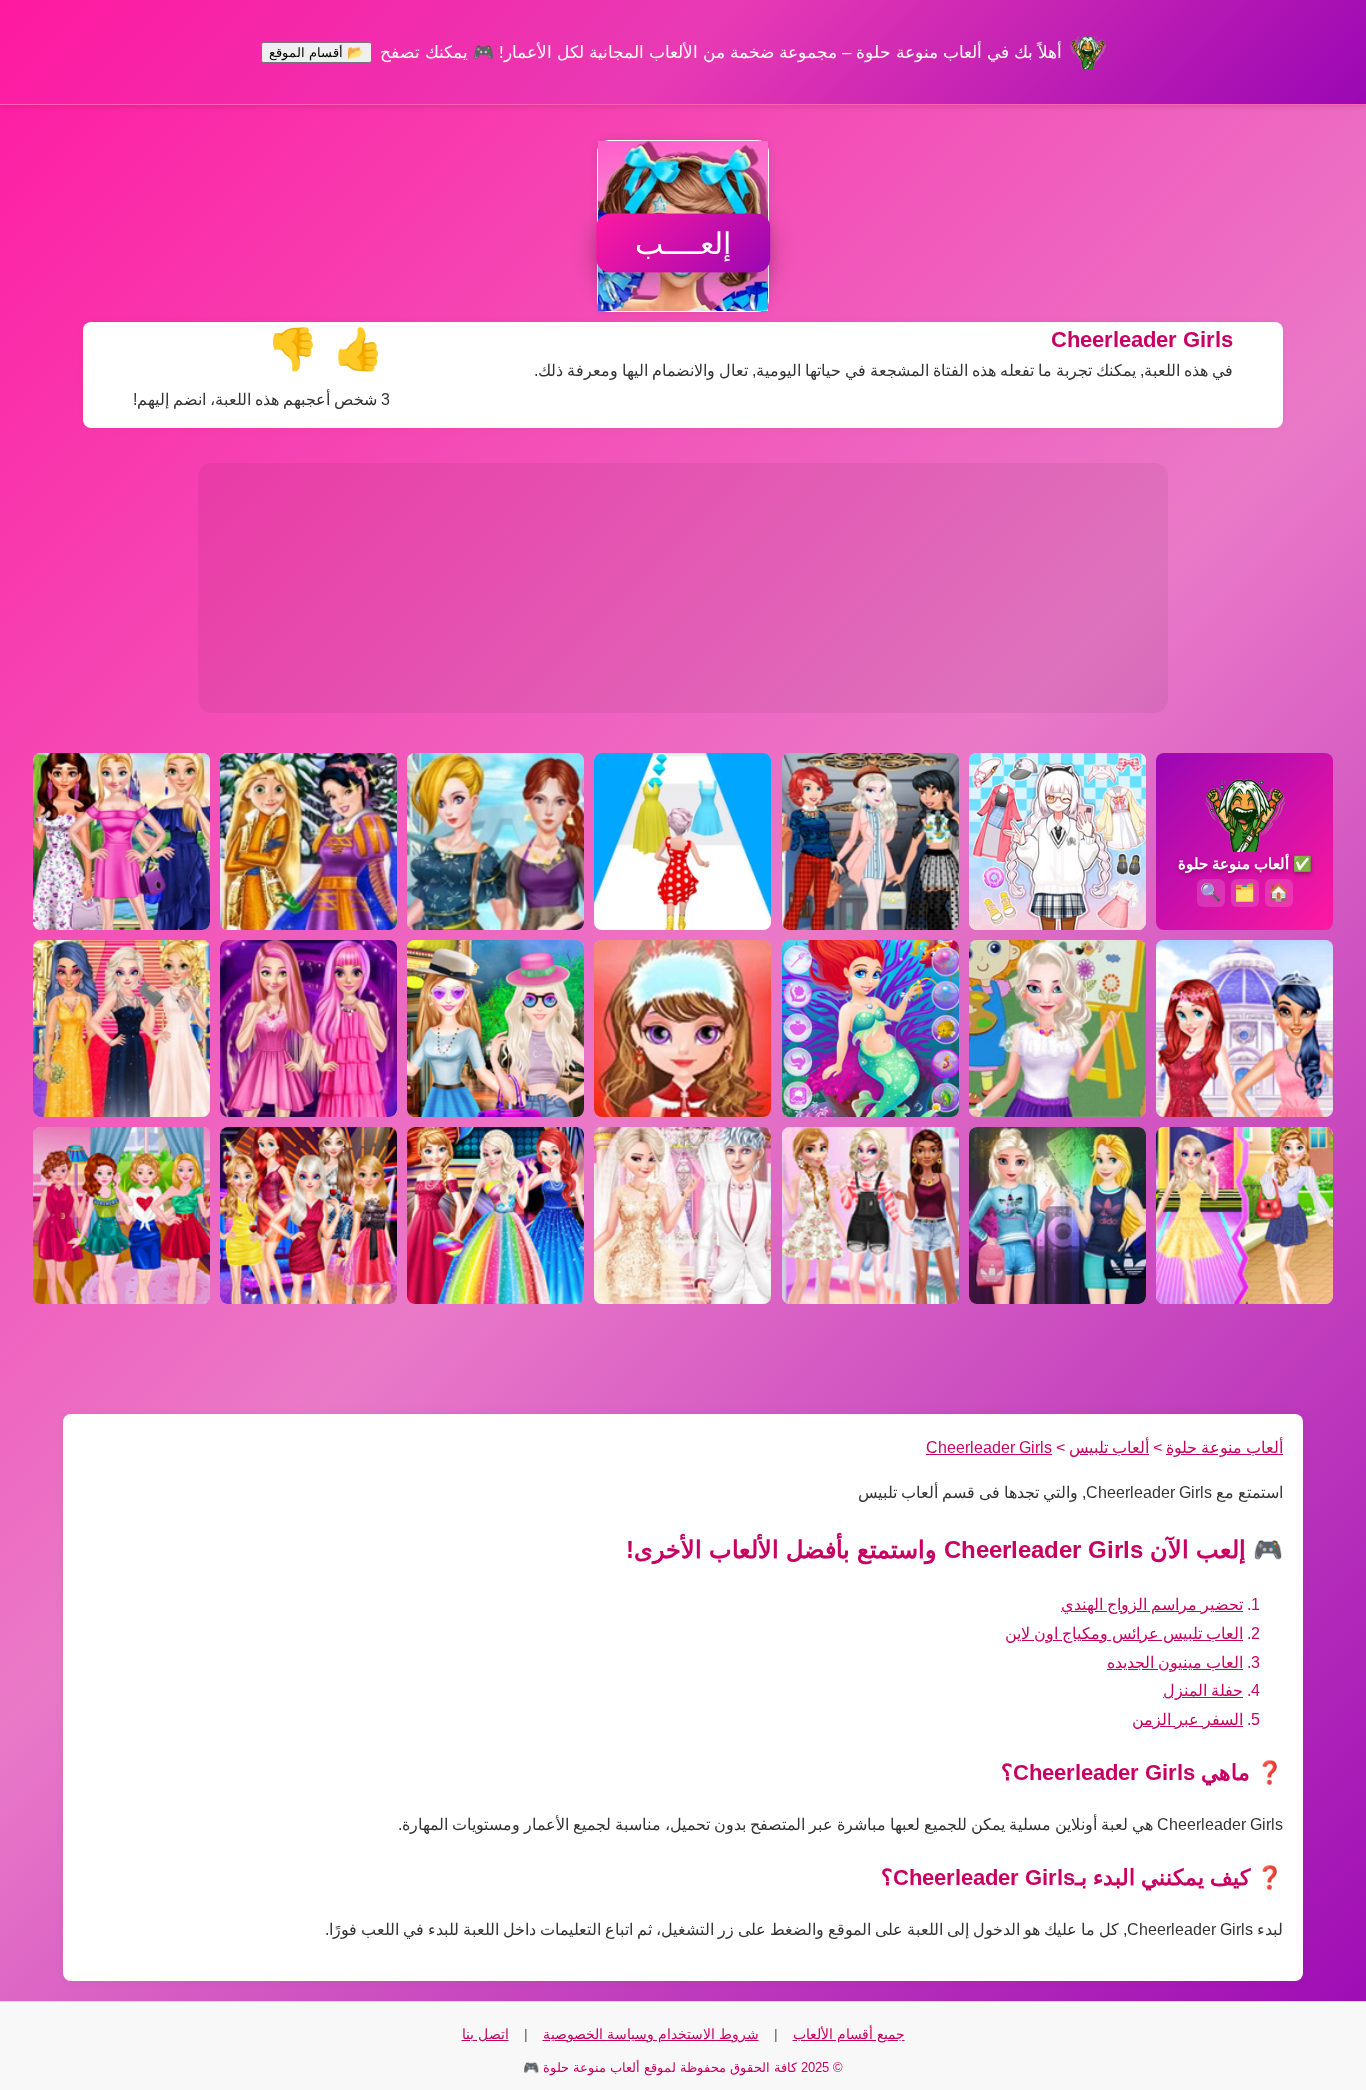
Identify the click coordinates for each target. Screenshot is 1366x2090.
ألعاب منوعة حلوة (1224, 1447)
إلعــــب (683, 243)
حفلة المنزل (1203, 1690)
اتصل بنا (485, 2034)
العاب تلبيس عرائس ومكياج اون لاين (1124, 1633)
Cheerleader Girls (989, 1447)
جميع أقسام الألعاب (849, 2034)
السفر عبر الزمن (1187, 1719)
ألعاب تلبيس (1109, 1447)
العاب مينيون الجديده (1175, 1662)
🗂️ (1244, 892)
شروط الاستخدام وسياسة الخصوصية (651, 2034)
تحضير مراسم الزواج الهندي (1152, 1604)
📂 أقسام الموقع (316, 52)
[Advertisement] (683, 588)
